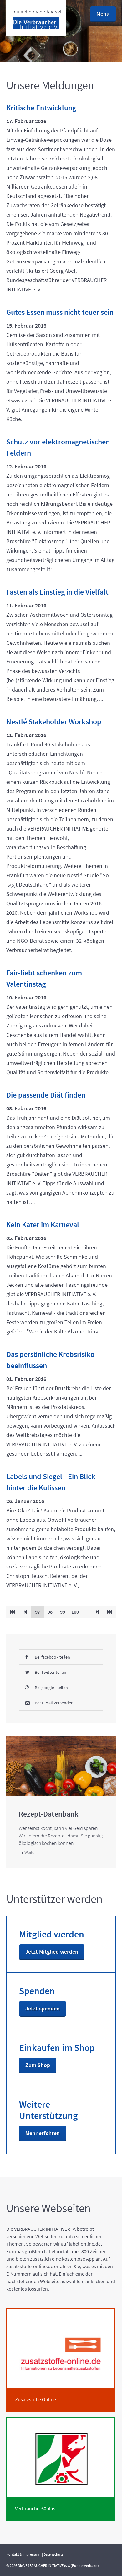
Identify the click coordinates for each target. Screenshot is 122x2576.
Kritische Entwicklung (41, 108)
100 (76, 1612)
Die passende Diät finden (46, 1095)
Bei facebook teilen (52, 1657)
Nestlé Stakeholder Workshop (54, 722)
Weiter (30, 1852)
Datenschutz (53, 2554)
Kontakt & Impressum (23, 2554)
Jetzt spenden (43, 2008)
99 (64, 1612)
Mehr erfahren (43, 2133)
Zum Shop (38, 2065)
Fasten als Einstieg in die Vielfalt (57, 592)
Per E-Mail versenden (54, 1703)
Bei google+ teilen (51, 1688)
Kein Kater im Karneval (43, 1225)
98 (52, 1612)
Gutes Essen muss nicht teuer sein (60, 312)
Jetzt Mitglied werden (52, 1952)
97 (39, 1612)
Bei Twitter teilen (51, 1672)
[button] (103, 14)
